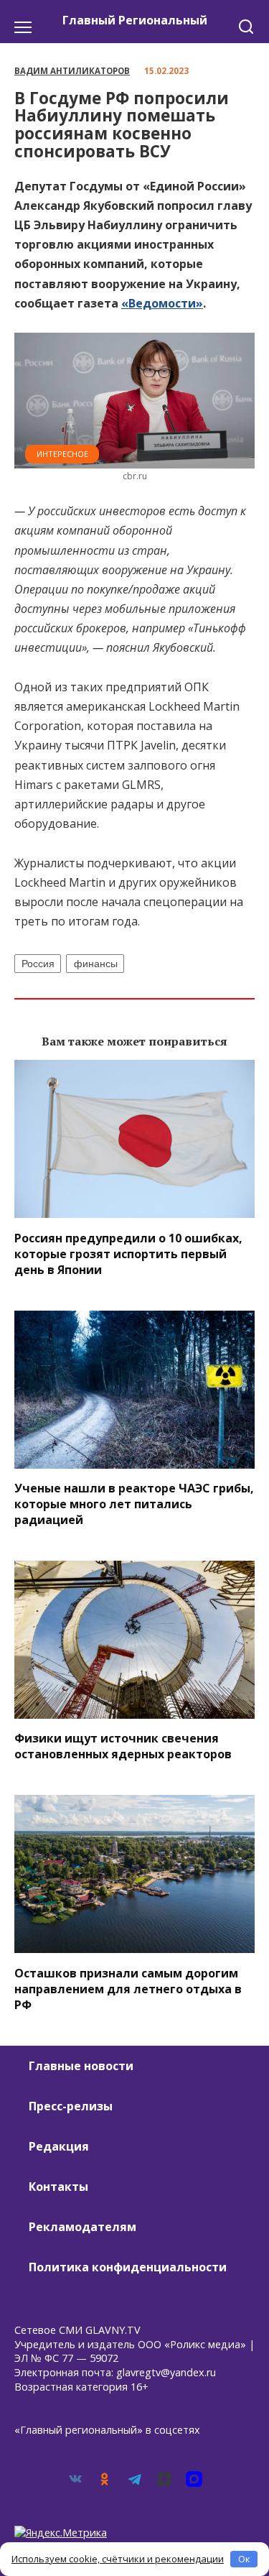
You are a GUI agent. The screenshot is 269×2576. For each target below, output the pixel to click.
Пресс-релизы (71, 2106)
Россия (38, 964)
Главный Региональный (135, 20)
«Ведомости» (162, 303)
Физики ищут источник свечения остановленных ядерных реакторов (123, 1746)
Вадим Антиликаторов (72, 71)
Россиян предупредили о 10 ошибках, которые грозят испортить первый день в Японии (128, 1253)
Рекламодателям (82, 2227)
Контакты (58, 2187)
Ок (244, 2559)
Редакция (59, 2146)
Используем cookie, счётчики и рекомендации (118, 2559)
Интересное (62, 454)
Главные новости (81, 2066)
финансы (96, 964)
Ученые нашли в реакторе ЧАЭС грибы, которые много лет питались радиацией (134, 1504)
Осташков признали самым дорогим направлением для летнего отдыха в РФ (128, 1988)
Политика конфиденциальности (128, 2267)
